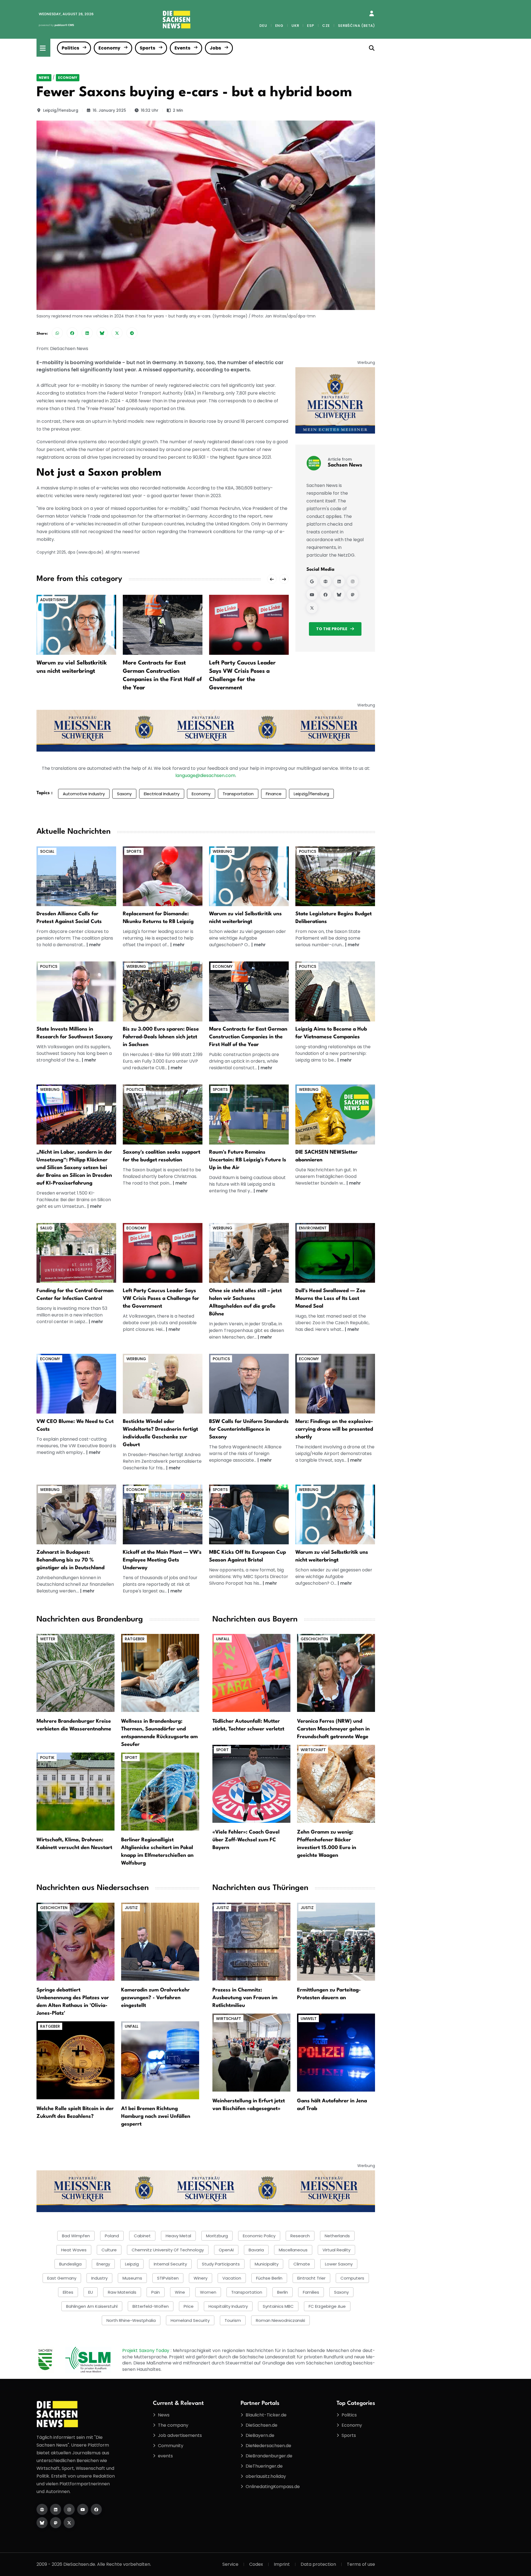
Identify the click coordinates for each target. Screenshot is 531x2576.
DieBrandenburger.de (269, 2456)
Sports (147, 48)
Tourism (233, 2320)
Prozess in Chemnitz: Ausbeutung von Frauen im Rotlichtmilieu (245, 1998)
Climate (302, 2264)
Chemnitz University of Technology (168, 2250)
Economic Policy (259, 2236)
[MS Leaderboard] (206, 730)
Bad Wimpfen (76, 2236)
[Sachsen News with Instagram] (353, 581)
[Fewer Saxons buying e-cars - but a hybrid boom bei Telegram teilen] (132, 333)
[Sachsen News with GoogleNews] (312, 581)
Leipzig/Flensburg (61, 110)
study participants (221, 2264)
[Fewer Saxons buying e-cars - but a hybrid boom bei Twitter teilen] (117, 333)
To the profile (332, 629)
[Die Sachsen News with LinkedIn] (56, 2509)
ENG (279, 26)
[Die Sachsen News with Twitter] (69, 2523)
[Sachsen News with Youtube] (312, 595)
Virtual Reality (336, 2250)
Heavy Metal (178, 2236)
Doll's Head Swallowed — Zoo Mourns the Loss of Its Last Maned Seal (330, 1299)
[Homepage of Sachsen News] (326, 581)
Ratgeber (135, 1639)
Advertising (53, 600)
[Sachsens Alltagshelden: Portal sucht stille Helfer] (249, 1253)
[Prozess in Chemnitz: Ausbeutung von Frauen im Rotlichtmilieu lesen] (251, 1941)
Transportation (238, 794)
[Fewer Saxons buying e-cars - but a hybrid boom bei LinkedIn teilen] (87, 333)
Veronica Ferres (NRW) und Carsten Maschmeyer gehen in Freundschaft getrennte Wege (333, 1729)
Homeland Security (190, 2320)
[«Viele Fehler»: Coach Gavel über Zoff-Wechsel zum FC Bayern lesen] (251, 1784)
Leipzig (132, 2264)
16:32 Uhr (150, 110)
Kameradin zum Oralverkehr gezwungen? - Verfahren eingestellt (155, 1998)
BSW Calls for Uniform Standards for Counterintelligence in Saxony (249, 1429)
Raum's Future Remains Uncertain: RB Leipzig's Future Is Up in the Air (248, 1160)
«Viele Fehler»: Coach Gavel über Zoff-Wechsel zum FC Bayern (246, 1840)
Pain (156, 2292)
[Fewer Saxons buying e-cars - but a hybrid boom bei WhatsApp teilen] (57, 333)
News (44, 78)
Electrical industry (162, 794)
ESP (310, 26)
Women (208, 2292)
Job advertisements (180, 2435)
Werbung (222, 851)
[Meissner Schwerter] (335, 400)
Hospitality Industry (228, 2306)
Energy (103, 2264)
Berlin (283, 2292)
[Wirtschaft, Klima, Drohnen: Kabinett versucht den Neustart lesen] (76, 1791)
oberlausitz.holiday (266, 2476)
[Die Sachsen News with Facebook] (96, 2509)
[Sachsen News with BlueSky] (339, 595)
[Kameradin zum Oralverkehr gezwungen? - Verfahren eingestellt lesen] (160, 1941)
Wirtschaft (313, 1750)
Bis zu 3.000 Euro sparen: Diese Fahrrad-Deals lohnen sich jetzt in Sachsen (161, 1037)
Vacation (232, 2278)
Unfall (223, 1639)
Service (230, 2564)
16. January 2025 (109, 110)
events (165, 2456)
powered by (56, 25)
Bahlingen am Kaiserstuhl (92, 2306)
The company (173, 2425)
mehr (95, 945)
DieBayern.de (260, 2435)
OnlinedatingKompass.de (273, 2487)
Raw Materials (122, 2292)
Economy (109, 48)
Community (171, 2446)
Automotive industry (84, 794)
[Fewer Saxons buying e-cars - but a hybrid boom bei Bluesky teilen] (102, 333)
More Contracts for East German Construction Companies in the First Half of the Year (248, 1037)
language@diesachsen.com (205, 775)
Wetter (48, 1639)
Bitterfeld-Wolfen (151, 2306)
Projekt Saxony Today (146, 2351)
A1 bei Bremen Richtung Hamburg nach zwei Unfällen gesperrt (156, 2116)
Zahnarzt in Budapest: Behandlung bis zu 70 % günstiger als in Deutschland (71, 1560)
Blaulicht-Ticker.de (266, 2415)
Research (300, 2236)
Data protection (318, 2564)
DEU (263, 26)
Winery (201, 2278)
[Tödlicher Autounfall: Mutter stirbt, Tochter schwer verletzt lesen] (251, 1673)
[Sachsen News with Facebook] (326, 595)
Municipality (267, 2264)
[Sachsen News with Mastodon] (353, 595)
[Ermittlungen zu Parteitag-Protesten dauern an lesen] (336, 1941)
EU (91, 2292)
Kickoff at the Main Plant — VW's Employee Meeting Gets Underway (162, 1560)
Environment (313, 1228)
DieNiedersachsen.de (268, 2446)
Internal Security (170, 2264)
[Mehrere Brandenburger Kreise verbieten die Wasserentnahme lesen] (76, 1673)
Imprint (282, 2564)
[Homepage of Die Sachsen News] (42, 2509)
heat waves (74, 2250)
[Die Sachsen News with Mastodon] (56, 2523)
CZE (326, 26)
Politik (47, 1758)
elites (68, 2292)
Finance (274, 794)
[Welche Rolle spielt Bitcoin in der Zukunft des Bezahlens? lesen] (76, 2060)
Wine (180, 2292)
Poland (112, 2236)
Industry (99, 2278)
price (189, 2306)
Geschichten (314, 1639)
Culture (109, 2250)
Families (311, 2292)
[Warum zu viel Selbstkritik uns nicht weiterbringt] (76, 625)
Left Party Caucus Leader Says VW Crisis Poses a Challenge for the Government (161, 1299)
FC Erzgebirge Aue (327, 2306)
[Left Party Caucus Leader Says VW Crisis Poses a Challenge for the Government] (249, 625)
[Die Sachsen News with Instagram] (69, 2509)
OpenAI (226, 2250)
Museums (132, 2278)
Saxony (124, 794)
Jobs (215, 48)
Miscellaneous (293, 2250)
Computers (352, 2278)
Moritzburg (217, 2236)
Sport (131, 1758)
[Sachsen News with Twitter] (312, 608)
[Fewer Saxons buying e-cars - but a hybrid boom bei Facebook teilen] (72, 333)
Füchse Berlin (269, 2278)
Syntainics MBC (278, 2306)
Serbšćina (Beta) (356, 26)
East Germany (62, 2278)
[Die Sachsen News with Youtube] (83, 2509)
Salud (46, 1228)
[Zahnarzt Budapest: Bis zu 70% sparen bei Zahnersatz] (76, 1514)
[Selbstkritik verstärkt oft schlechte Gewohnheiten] (249, 876)
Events (182, 48)
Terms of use (361, 2564)
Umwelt (309, 2019)
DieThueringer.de (264, 2466)
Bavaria (256, 2250)
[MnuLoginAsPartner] (372, 14)
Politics (70, 48)
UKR (295, 26)
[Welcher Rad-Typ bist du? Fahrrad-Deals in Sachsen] (163, 991)
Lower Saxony (339, 2264)
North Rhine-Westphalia (131, 2320)
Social (47, 851)
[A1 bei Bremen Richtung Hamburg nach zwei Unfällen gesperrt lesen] (160, 2060)
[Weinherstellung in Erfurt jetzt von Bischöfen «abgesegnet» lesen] (251, 2052)
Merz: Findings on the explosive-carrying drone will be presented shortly (334, 1429)
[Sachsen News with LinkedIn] (339, 581)
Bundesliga (70, 2264)
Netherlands (337, 2236)
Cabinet (142, 2236)
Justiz (131, 1908)
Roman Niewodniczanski (280, 2320)
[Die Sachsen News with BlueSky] (42, 2523)
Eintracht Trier (311, 2278)
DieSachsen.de (261, 2425)
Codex (256, 2564)
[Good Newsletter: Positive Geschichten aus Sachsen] (335, 1114)
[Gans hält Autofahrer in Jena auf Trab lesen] (336, 2052)
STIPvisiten (168, 2278)
